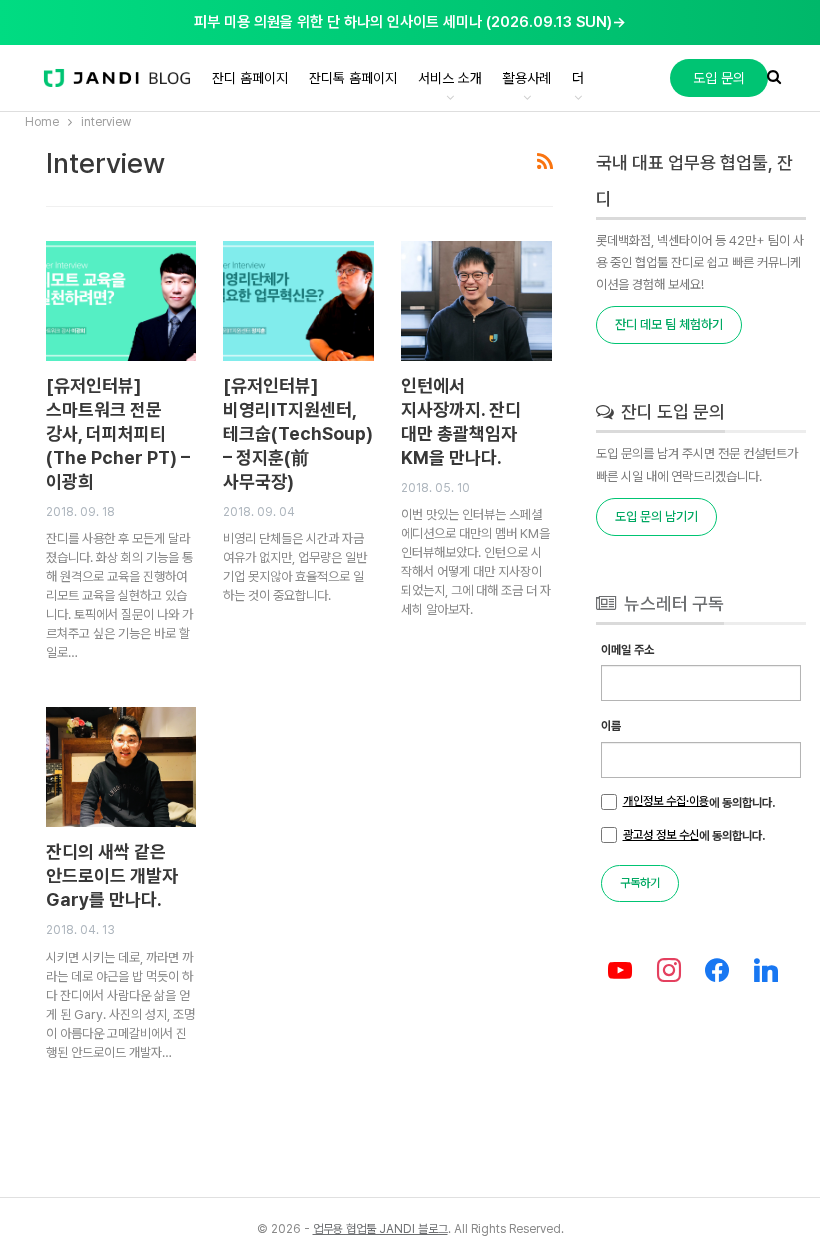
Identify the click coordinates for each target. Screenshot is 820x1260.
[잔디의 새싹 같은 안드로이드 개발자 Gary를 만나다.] (121, 767)
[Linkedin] (766, 971)
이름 (611, 726)
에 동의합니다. (699, 802)
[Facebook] (717, 971)
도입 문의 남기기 (656, 516)
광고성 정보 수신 (661, 835)
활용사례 (527, 78)
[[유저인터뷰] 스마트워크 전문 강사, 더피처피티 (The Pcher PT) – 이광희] (121, 301)
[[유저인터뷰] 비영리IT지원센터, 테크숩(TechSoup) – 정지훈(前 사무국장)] (298, 301)
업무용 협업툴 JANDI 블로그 (380, 1229)
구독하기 (640, 883)
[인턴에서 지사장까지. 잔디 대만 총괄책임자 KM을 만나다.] (476, 301)
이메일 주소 (627, 650)
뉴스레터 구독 (672, 603)
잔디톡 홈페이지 (353, 78)
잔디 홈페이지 (250, 78)
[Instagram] (668, 971)
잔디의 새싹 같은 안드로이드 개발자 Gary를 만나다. (112, 875)
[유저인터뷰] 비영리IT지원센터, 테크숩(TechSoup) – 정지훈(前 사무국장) (298, 433)
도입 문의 (719, 78)
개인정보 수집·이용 (666, 801)
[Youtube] (620, 971)
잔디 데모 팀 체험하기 (669, 324)
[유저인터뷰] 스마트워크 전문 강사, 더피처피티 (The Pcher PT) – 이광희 (118, 433)
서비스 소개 (450, 78)
